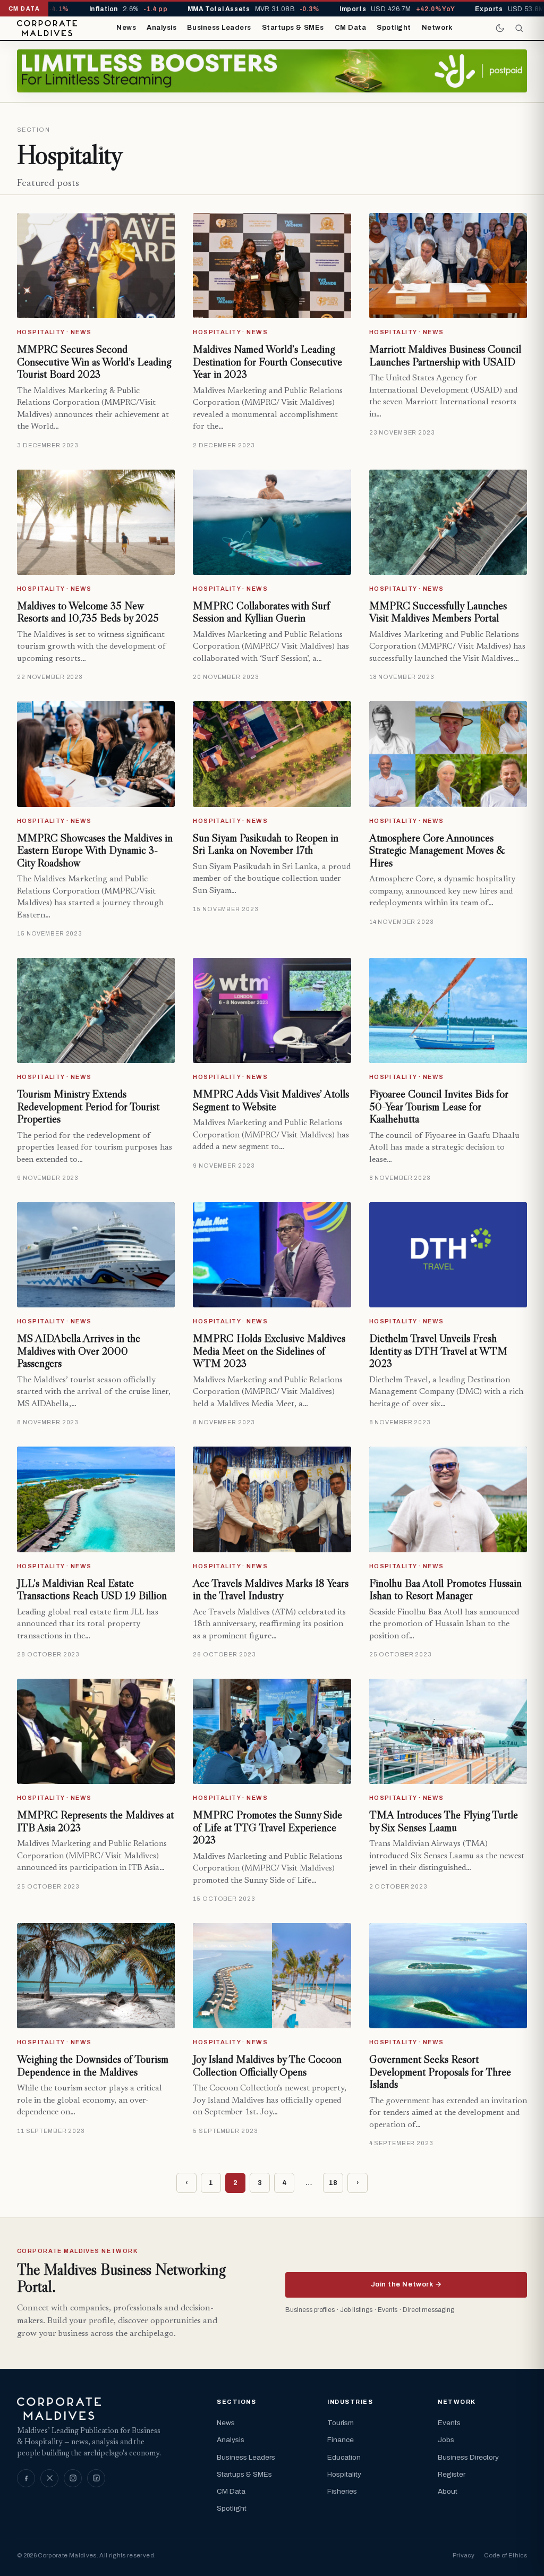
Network (437, 28)
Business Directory (468, 2457)
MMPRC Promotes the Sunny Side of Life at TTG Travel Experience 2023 (267, 1827)
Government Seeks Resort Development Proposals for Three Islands (440, 2072)
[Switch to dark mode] (500, 28)
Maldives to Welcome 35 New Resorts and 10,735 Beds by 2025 (88, 612)
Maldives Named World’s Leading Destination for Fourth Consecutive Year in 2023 (267, 362)
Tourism (341, 2423)
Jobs (446, 2440)
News (126, 28)
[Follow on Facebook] (26, 2478)
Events (449, 2423)
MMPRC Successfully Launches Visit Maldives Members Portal (438, 612)
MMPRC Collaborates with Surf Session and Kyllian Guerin (261, 612)
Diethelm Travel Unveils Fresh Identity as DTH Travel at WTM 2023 (438, 1351)
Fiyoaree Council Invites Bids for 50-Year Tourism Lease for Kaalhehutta (439, 1106)
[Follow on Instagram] (73, 2478)
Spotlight (394, 28)
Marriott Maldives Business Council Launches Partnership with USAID (445, 355)
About (448, 2491)
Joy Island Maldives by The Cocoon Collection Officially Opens (267, 2065)
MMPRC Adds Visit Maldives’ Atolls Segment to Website (271, 1100)
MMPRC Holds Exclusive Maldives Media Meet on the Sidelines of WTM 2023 (269, 1351)
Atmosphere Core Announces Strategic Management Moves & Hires (437, 850)
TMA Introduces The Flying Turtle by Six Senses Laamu (444, 1821)
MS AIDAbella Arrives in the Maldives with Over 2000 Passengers (79, 1351)
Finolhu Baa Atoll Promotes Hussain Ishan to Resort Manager (445, 1589)
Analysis (161, 28)
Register (452, 2474)
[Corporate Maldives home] (47, 28)
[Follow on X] (49, 2478)
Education (344, 2457)
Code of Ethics (505, 2555)
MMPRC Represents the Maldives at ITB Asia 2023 (95, 1821)
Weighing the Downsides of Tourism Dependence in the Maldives (93, 2065)
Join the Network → (406, 2284)
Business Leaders (219, 28)
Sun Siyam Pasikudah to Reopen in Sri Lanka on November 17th (266, 844)
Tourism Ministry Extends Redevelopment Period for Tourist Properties (88, 1106)
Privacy (464, 2555)
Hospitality (344, 2474)
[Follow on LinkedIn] (96, 2478)
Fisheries (342, 2491)
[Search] (519, 28)
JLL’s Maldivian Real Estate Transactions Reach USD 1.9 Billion (92, 1589)
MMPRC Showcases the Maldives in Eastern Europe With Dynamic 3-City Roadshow (95, 850)
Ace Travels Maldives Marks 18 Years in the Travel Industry (271, 1589)
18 (333, 2183)
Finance (341, 2440)
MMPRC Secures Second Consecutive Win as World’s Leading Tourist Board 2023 (94, 362)
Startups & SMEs (293, 28)
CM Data (351, 28)
